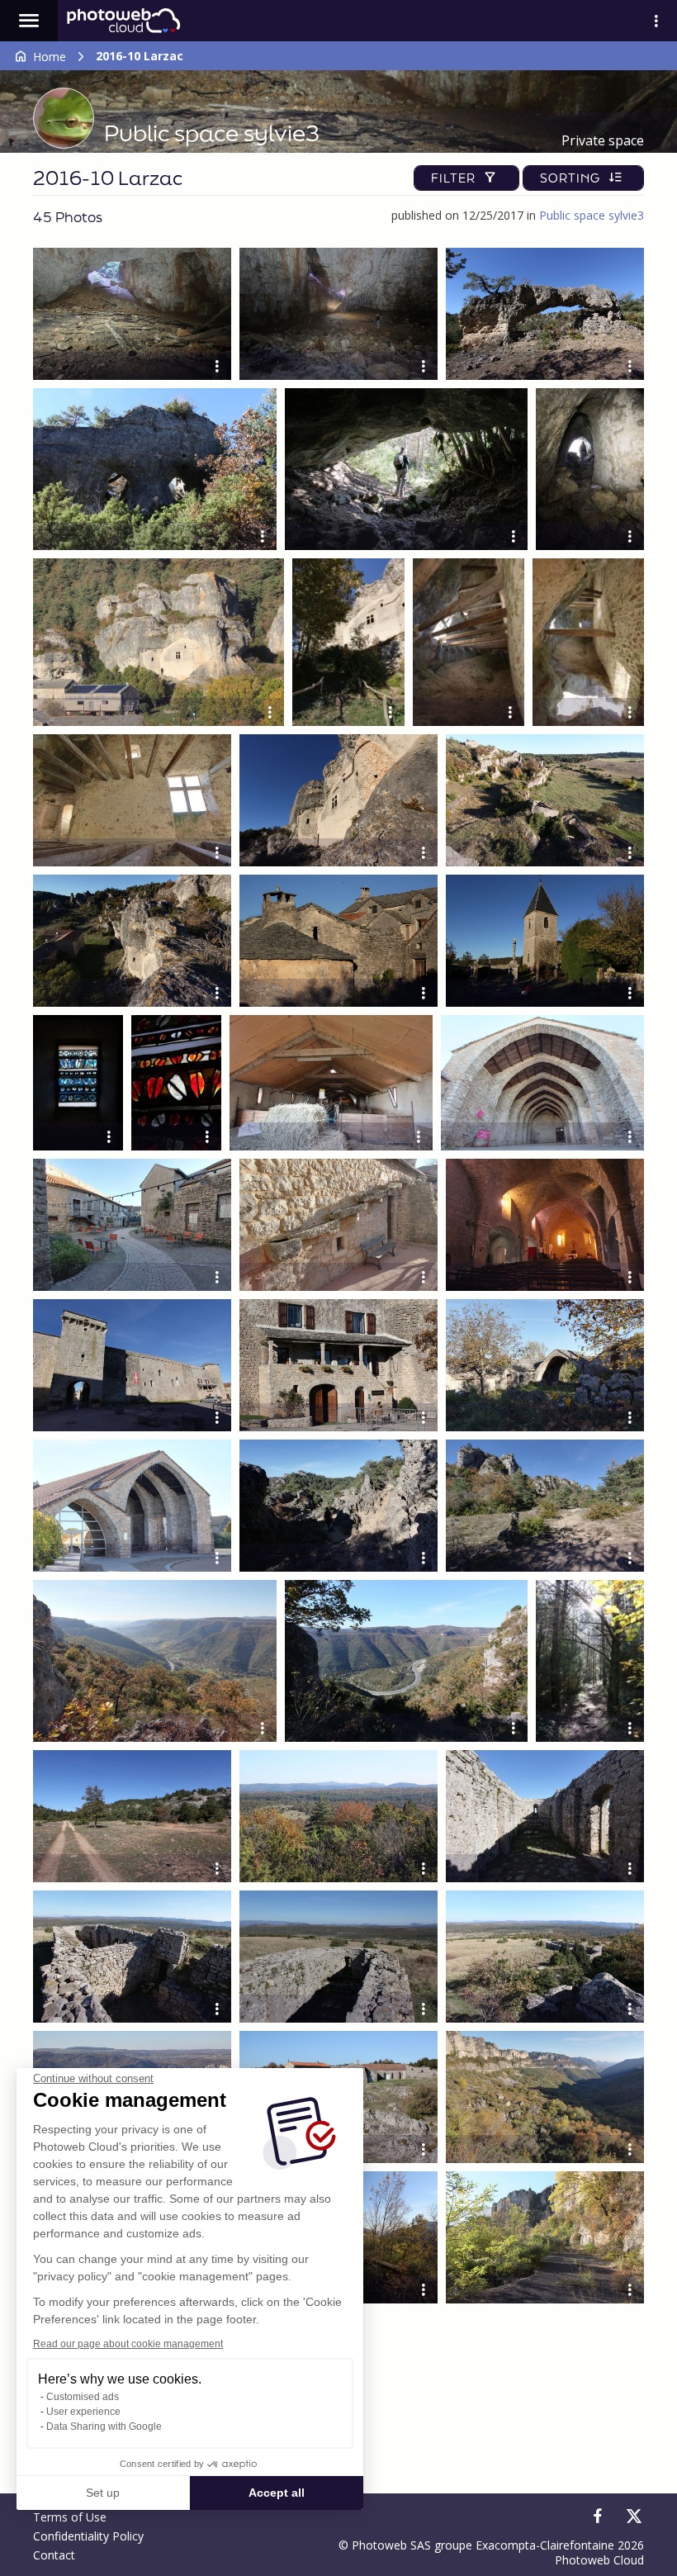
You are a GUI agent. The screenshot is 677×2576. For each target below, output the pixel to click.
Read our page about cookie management (128, 2344)
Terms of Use (70, 2517)
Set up (103, 2493)
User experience (83, 2412)
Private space (603, 140)
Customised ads (83, 2397)
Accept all (277, 2493)
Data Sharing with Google (104, 2427)
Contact (54, 2555)
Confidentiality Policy (88, 2536)
